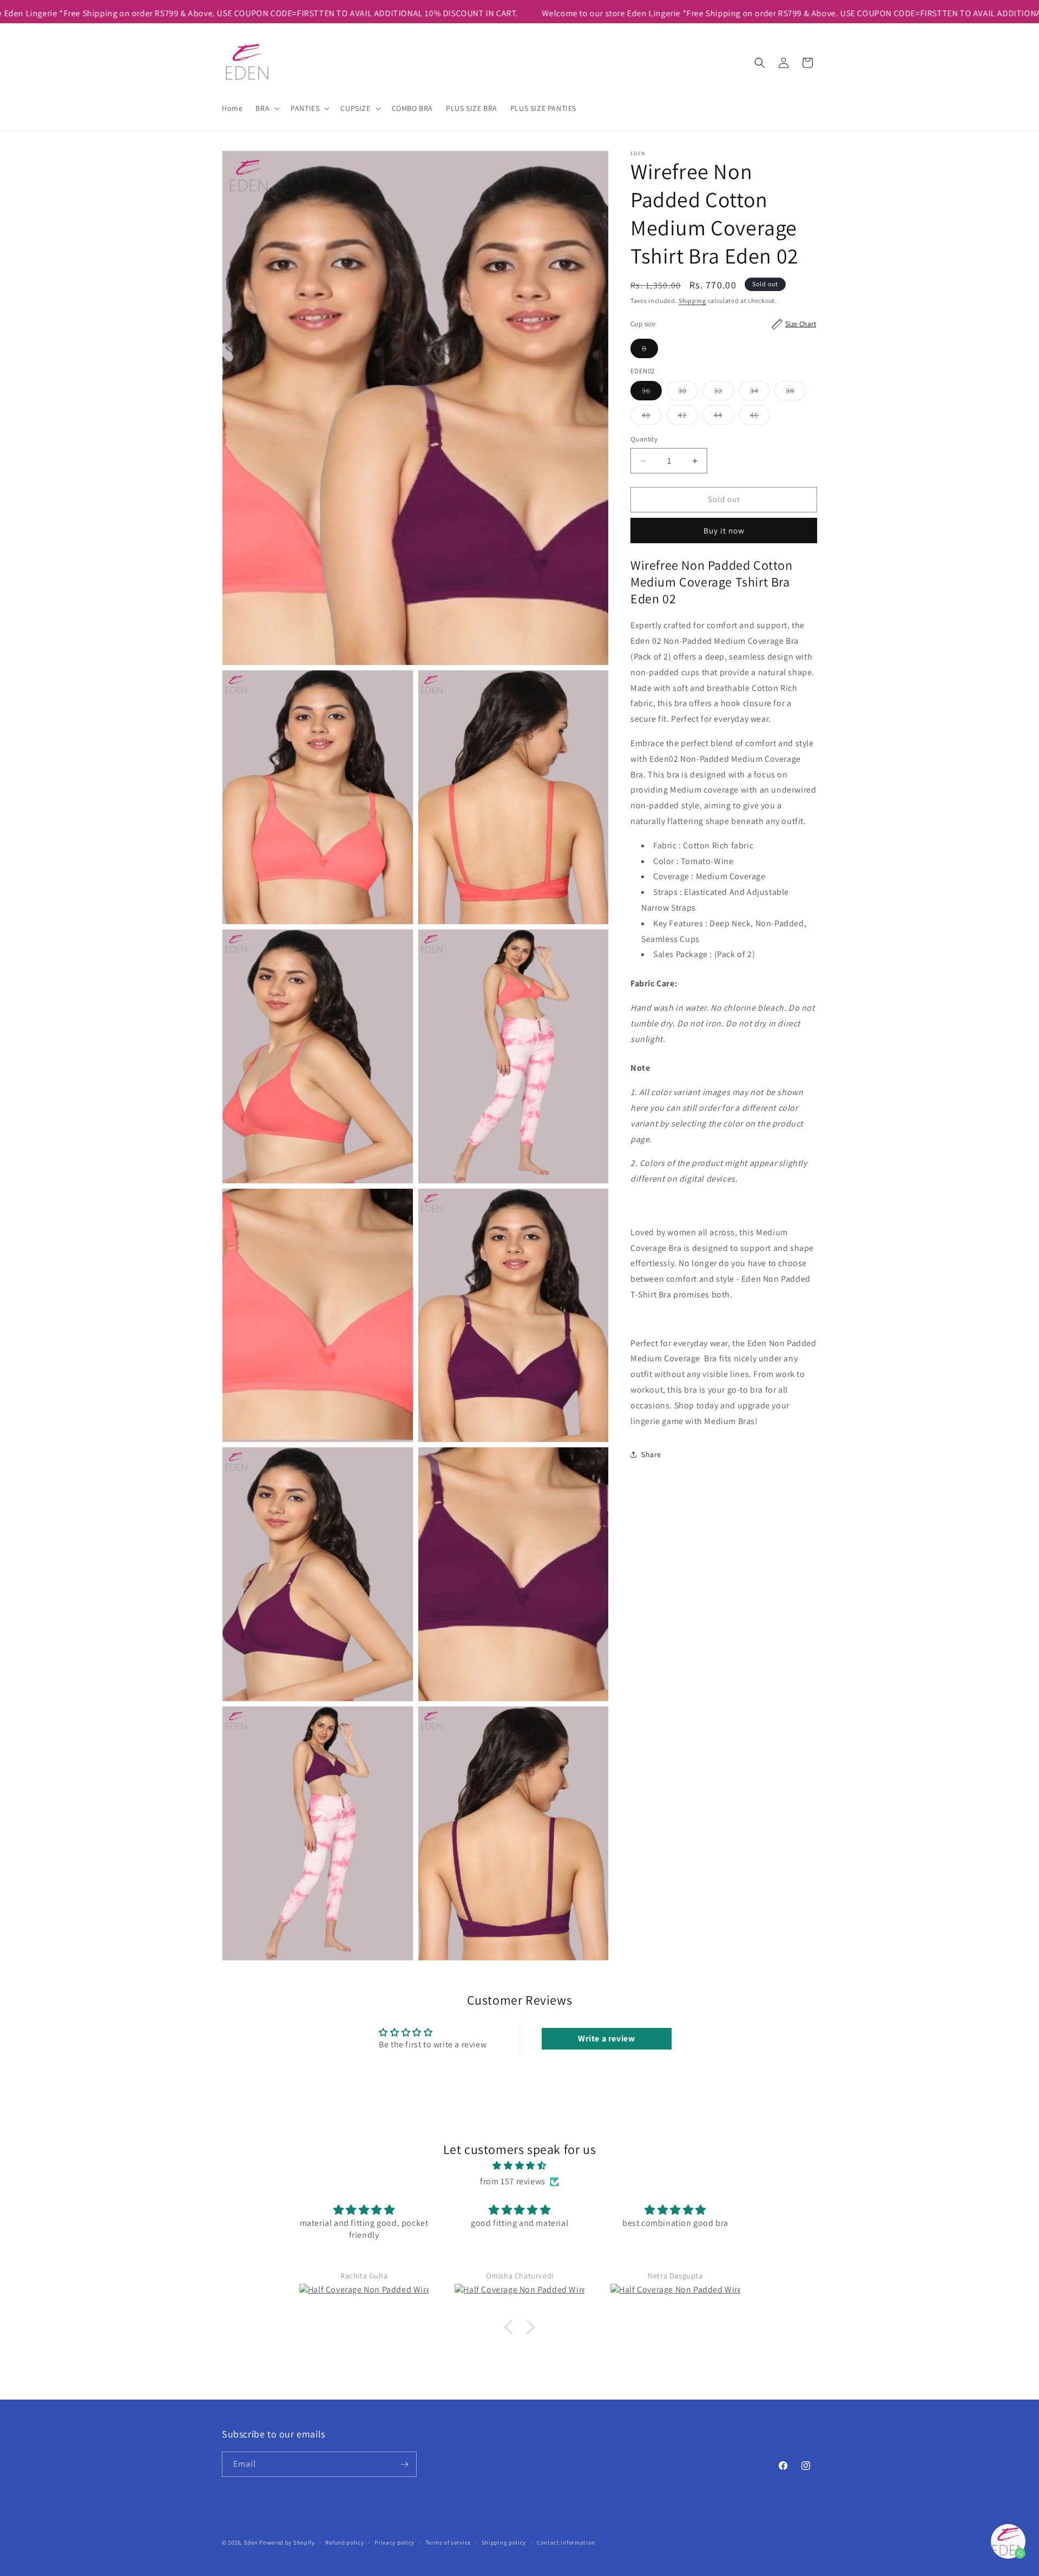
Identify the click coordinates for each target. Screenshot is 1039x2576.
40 (652, 418)
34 (760, 393)
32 (724, 393)
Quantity (644, 440)
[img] (519, 2166)
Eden (251, 2542)
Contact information (566, 2542)
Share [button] (651, 1454)
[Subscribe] (404, 2464)
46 (760, 418)
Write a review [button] (606, 2038)
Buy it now (724, 531)
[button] (267, 108)
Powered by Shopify (287, 2542)
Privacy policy (394, 2542)
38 (796, 393)
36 (652, 393)
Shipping (692, 301)
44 (724, 418)
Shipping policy (504, 2542)
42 (688, 418)
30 (688, 393)
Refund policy (344, 2542)
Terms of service (448, 2542)
